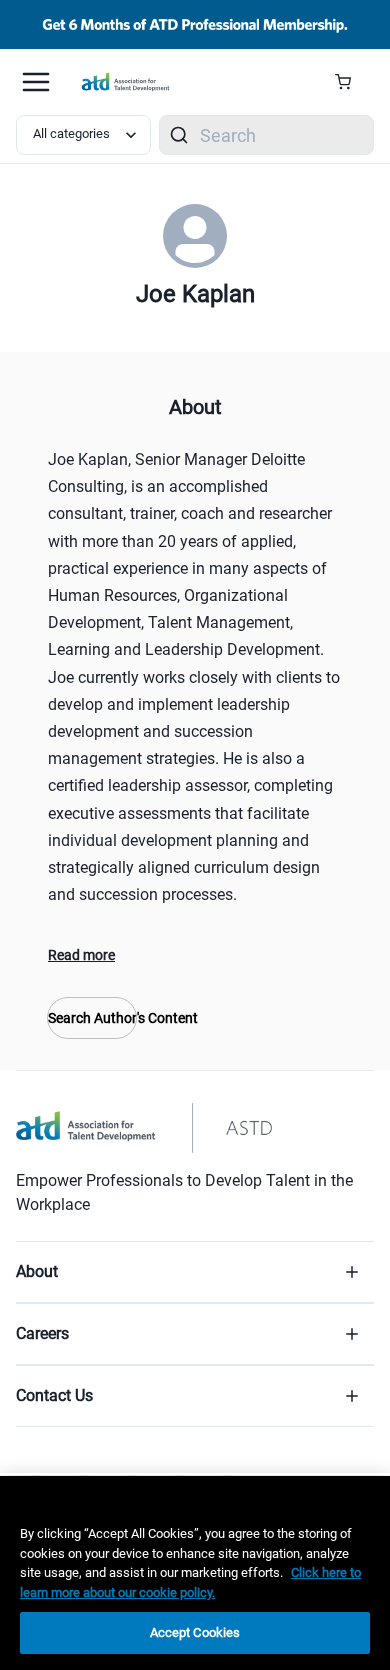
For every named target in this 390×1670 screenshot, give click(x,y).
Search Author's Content (92, 1018)
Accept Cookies (195, 1632)
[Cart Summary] (350, 82)
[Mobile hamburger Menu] (36, 82)
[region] (195, 1573)
